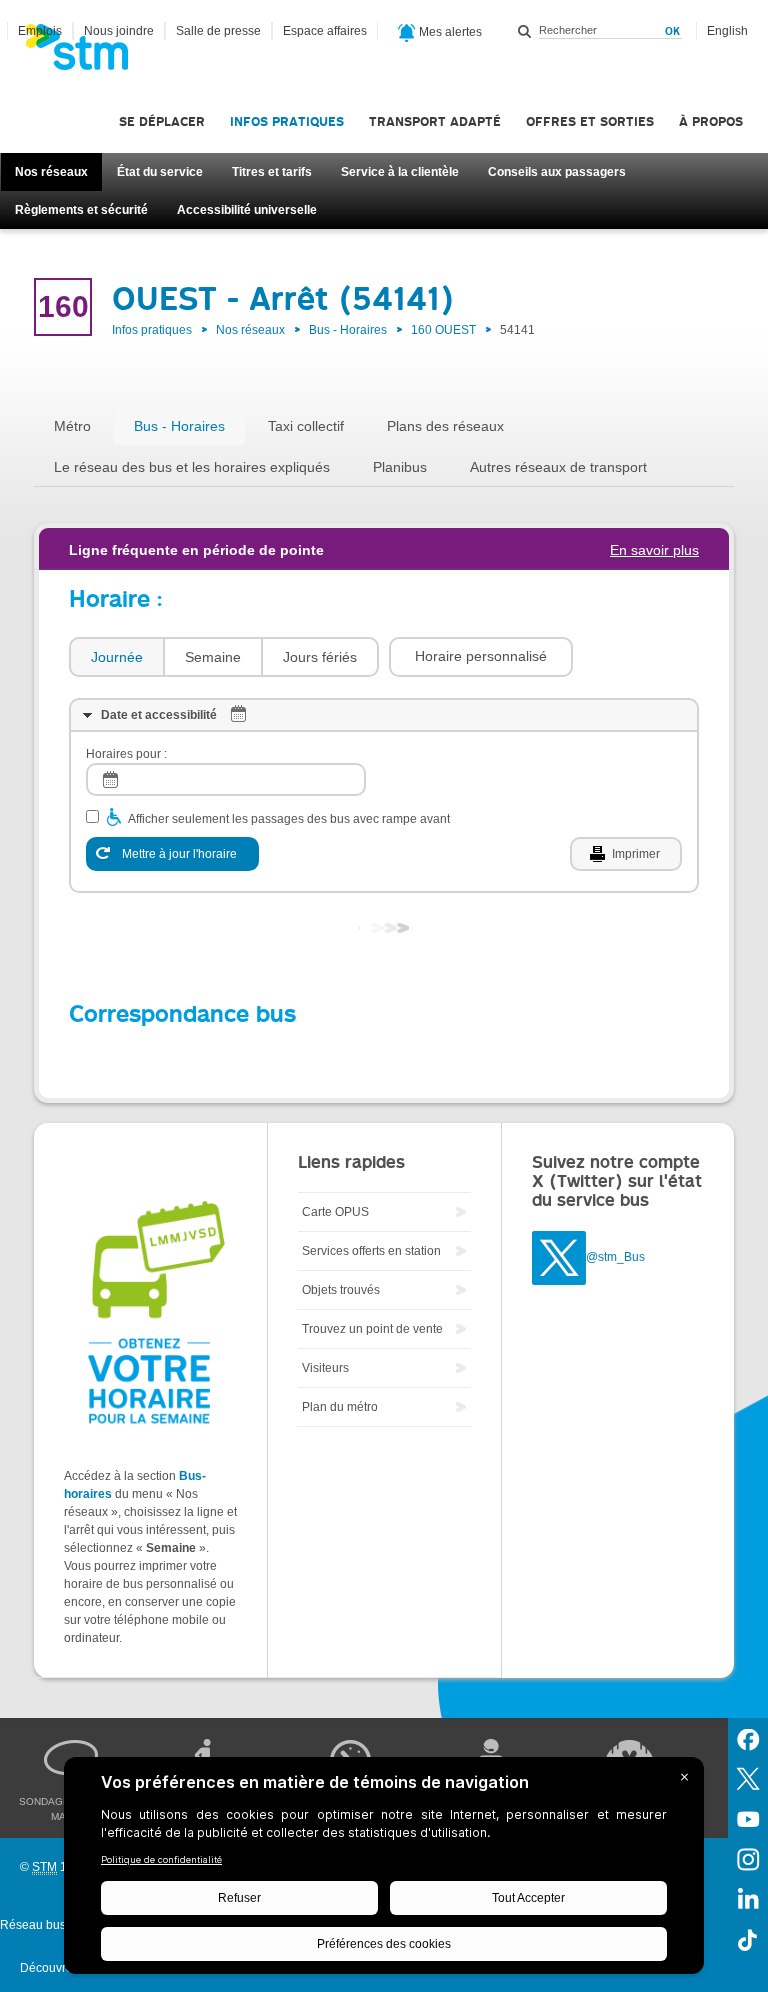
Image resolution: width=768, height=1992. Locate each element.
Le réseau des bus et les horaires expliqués (192, 467)
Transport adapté (435, 121)
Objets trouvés (341, 1290)
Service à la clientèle (400, 172)
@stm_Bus (615, 1257)
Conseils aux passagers (557, 172)
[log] (226, 779)
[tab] (116, 657)
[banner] (87, 53)
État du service (160, 172)
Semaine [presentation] (213, 657)
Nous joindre (119, 31)
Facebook (748, 1738)
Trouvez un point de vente (372, 1329)
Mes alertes (449, 32)
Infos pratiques (287, 121)
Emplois (40, 31)
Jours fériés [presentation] (320, 657)
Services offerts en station (371, 1251)
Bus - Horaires (348, 330)
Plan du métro (340, 1407)
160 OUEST (443, 330)
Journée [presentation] (117, 657)
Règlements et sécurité (81, 210)
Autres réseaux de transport (558, 467)
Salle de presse (218, 31)
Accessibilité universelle (247, 210)
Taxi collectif (306, 426)
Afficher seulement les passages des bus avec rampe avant (289, 819)
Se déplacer (162, 121)
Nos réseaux (51, 172)
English (727, 31)
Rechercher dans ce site (525, 31)
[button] (481, 657)
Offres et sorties (590, 121)
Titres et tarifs (272, 172)
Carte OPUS (335, 1212)
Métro (72, 426)
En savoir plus (654, 550)
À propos (711, 121)
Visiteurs (325, 1368)
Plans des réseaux (445, 426)
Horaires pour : (126, 754)
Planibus (400, 467)
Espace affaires (325, 31)
